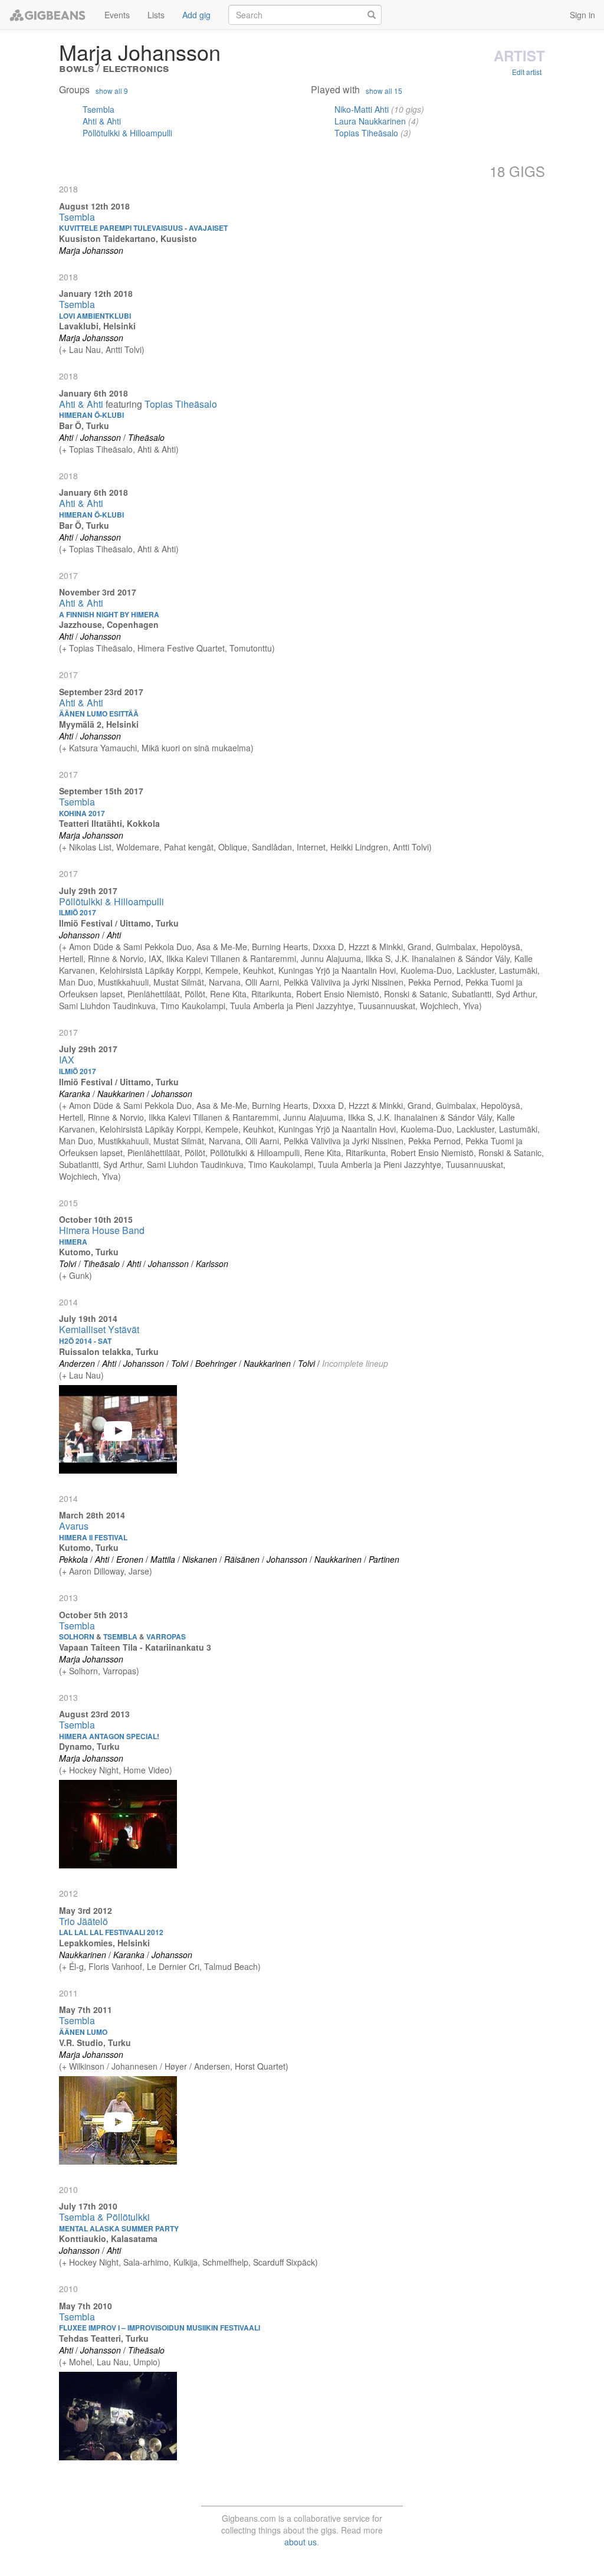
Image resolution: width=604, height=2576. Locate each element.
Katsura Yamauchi (103, 748)
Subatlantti (472, 994)
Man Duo (76, 982)
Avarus (74, 1526)
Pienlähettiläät (154, 994)
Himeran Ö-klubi (91, 415)
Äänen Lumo (83, 2032)
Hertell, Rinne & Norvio (101, 958)
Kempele (222, 970)
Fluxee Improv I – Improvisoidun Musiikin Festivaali (160, 2328)
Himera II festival (93, 1537)
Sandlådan (272, 847)
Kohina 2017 (82, 813)
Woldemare (138, 847)
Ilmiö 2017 (78, 912)
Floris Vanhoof (115, 1966)
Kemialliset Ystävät (99, 1329)
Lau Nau (85, 349)
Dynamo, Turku (89, 1746)
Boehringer (216, 1363)
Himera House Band (102, 1230)
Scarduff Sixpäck (284, 2262)
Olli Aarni (262, 982)
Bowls (76, 68)
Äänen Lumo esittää (99, 713)
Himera (73, 1242)
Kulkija (186, 2262)
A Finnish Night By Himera (109, 614)
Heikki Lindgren (359, 847)
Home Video (146, 1770)
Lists (156, 15)
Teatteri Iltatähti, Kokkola (109, 823)
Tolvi (68, 1264)
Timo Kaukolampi (193, 1006)
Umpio (145, 2362)
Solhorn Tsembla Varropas (122, 1636)
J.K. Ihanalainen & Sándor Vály (452, 958)
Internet (311, 847)
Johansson (101, 437)
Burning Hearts (280, 947)
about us (301, 2542)
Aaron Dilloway (96, 1571)
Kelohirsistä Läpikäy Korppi (150, 970)
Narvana (225, 982)
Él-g (76, 1966)
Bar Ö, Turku (84, 425)
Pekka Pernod (434, 982)
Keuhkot (258, 970)
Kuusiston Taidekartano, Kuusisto (128, 238)
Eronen (130, 1559)
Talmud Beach (231, 1966)
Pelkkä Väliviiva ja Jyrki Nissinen (344, 982)
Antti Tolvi (124, 349)
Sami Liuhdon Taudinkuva (107, 1006)
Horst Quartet (260, 2066)
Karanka (75, 1094)
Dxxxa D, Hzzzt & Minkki (358, 947)
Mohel (81, 2362)
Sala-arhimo (146, 2262)
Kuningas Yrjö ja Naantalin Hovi (337, 970)
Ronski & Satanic (416, 994)
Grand (419, 947)
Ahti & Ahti (102, 121)
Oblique (233, 847)
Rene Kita (228, 994)
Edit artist (527, 72)
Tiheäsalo (146, 437)
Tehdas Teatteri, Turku (104, 2338)
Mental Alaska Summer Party (119, 2228)
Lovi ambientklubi (95, 316)
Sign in (582, 15)
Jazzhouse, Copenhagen (109, 624)
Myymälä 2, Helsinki (99, 724)
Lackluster (475, 970)
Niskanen (200, 1559)
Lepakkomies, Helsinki (104, 1943)
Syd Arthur (516, 994)
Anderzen (77, 1363)
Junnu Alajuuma (331, 958)
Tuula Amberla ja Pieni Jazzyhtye (292, 1006)
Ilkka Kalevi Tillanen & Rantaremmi (231, 958)
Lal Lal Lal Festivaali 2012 (111, 1932)
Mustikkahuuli (123, 982)
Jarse (139, 1571)
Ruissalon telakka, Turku (109, 1351)
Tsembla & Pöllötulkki (104, 2217)
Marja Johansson (91, 250)
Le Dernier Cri (173, 1966)
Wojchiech (439, 1006)
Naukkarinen (121, 1094)
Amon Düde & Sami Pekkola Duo (130, 947)
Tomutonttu (251, 648)
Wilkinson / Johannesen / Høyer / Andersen (150, 2066)
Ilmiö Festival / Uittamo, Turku (119, 923)
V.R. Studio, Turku (95, 2043)
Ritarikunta (271, 994)
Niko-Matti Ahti (362, 109)
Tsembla (99, 109)
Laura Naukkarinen (370, 121)
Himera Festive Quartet (181, 648)
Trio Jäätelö (83, 1921)
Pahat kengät (189, 847)
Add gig (196, 15)
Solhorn (83, 1671)
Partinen (384, 1559)
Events (117, 15)
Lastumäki (518, 970)
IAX (155, 958)
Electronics (136, 68)
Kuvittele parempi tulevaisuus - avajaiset (143, 228)
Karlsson (212, 1264)
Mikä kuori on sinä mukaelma (196, 748)
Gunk (79, 1275)
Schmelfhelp (225, 2262)
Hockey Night (94, 1770)
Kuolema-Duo (426, 970)
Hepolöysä (500, 947)
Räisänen (242, 1559)
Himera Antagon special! (109, 1736)
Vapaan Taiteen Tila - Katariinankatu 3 (135, 1647)
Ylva (471, 1006)
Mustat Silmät (179, 982)
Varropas (119, 1671)
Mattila (163, 1559)
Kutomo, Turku (89, 1252)
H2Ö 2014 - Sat (85, 1341)
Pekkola (73, 1559)
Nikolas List (90, 847)
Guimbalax (456, 947)
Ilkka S (378, 958)
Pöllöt (195, 994)
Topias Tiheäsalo (366, 133)
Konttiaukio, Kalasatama (108, 2238)
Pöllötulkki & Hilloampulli (127, 133)
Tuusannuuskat (387, 1006)
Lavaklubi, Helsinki (97, 326)
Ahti (66, 437)
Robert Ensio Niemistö (338, 994)
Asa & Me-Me (222, 947)
